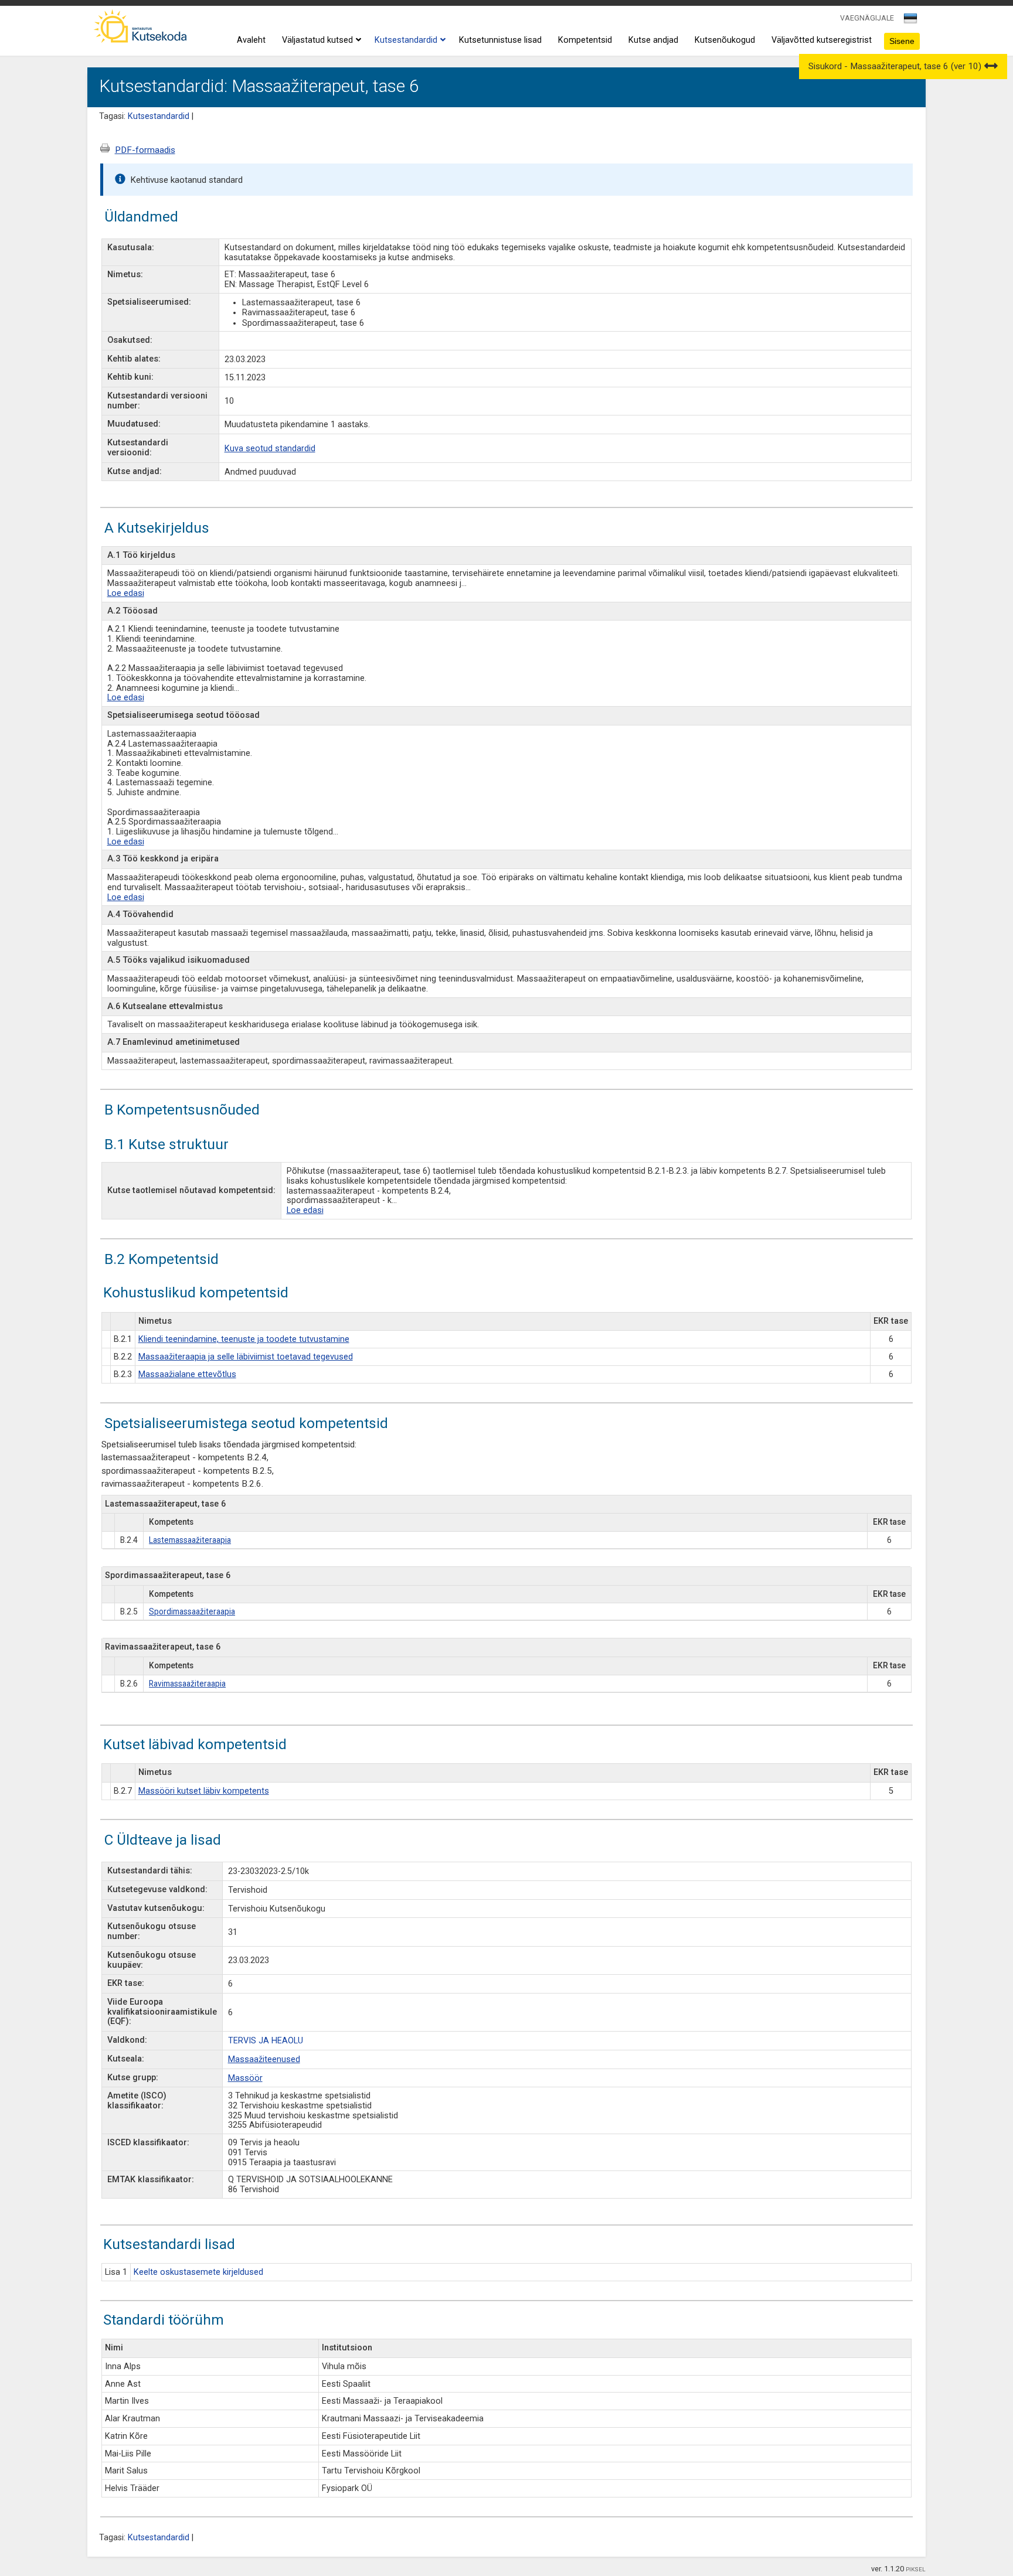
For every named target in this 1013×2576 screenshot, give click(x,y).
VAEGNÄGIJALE (867, 18)
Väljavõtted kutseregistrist (822, 40)
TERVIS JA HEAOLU (266, 2041)
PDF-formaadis (145, 150)
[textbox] (909, 21)
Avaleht (251, 40)
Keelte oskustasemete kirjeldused (198, 2272)
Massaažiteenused (264, 2059)
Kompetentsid (585, 40)
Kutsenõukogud (725, 40)
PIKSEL (916, 2569)
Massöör (245, 2078)
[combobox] (911, 22)
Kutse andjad (653, 40)
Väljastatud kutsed (317, 40)
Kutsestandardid (406, 40)
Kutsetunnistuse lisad (500, 40)
